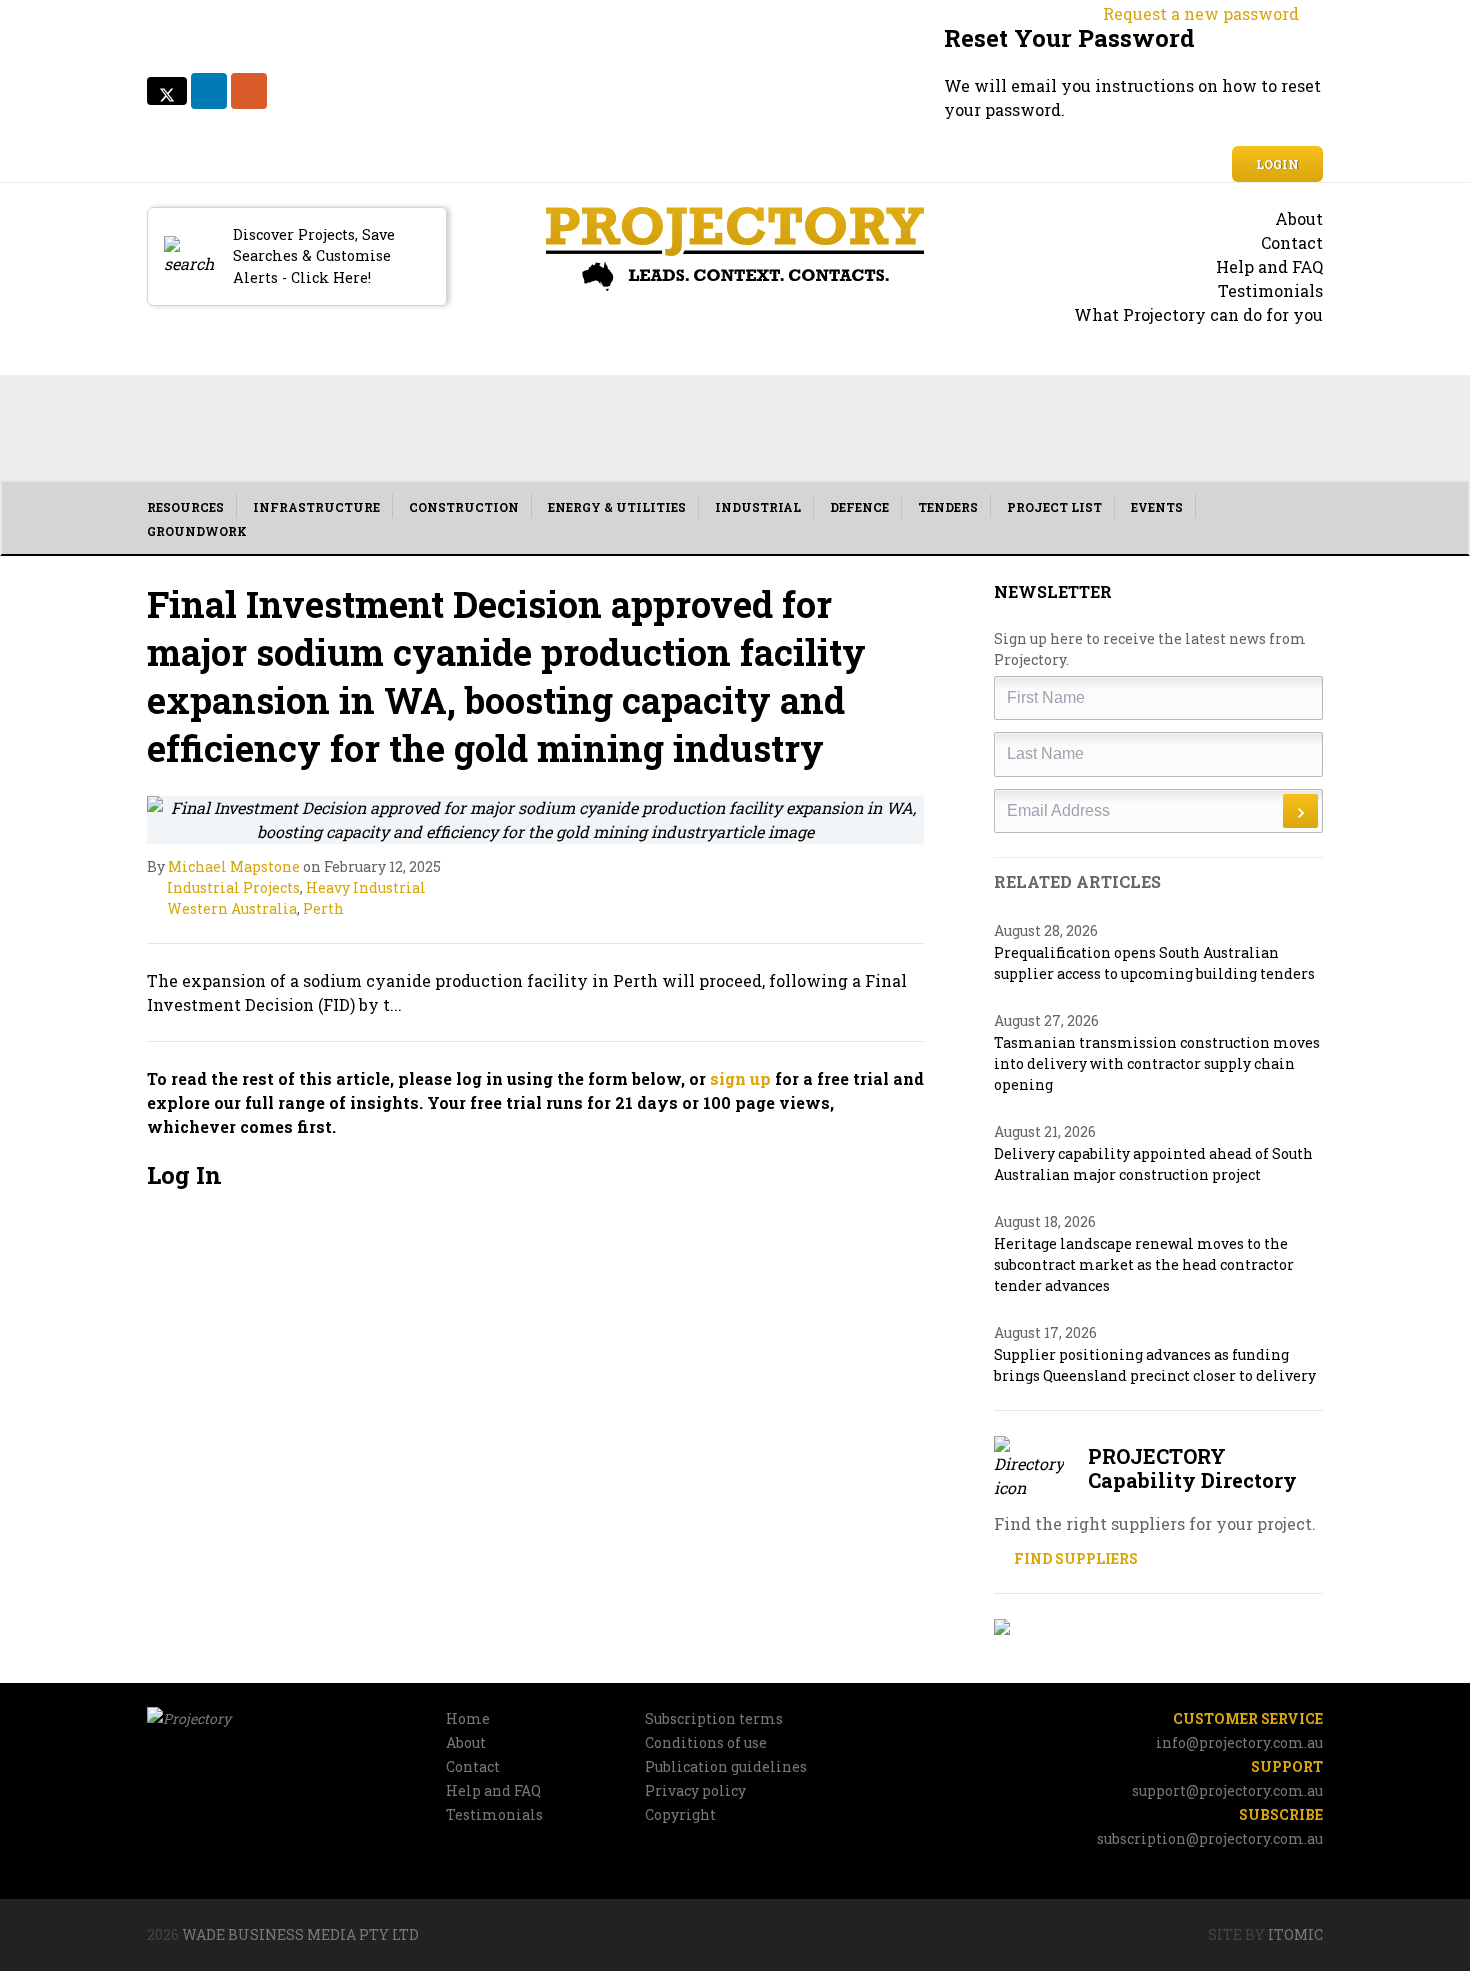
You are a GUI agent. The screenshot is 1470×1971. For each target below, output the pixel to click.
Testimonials (1270, 290)
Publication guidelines (726, 1766)
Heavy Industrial (366, 887)
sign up (740, 1078)
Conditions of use (706, 1742)
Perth (323, 908)
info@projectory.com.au (1239, 1742)
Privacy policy (695, 1790)
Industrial (758, 507)
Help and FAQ (1269, 266)
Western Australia (232, 908)
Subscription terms (714, 1718)
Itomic (1295, 1934)
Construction (464, 507)
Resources (185, 507)
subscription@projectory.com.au (1210, 1838)
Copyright (680, 1814)
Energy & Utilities (617, 507)
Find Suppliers (1074, 1558)
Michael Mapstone (234, 866)
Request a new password (1201, 13)
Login (1277, 164)
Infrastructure (316, 507)
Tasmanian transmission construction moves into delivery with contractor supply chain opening (1157, 1063)
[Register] (1158, 1627)
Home (468, 1718)
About (1299, 218)
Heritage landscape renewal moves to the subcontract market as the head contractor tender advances (1144, 1264)
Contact (1292, 242)
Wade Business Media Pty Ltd (300, 1934)
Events (1157, 507)
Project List (1054, 507)
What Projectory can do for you (1198, 314)
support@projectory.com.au (1227, 1790)
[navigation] (735, 518)
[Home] (735, 249)
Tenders (948, 507)
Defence (859, 507)
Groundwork (197, 531)
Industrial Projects (233, 887)
